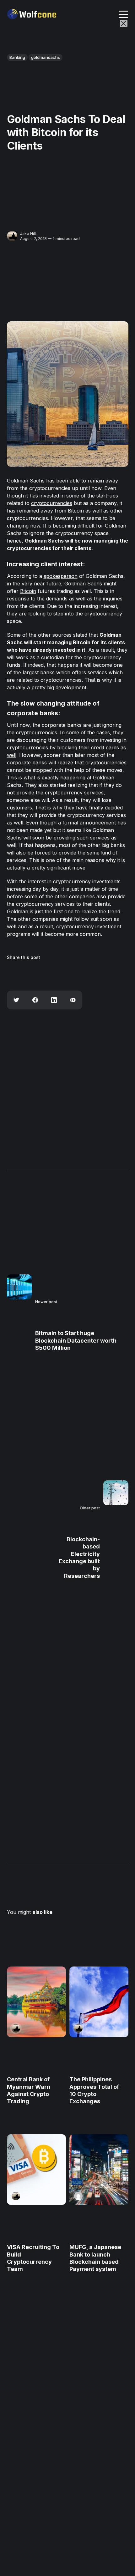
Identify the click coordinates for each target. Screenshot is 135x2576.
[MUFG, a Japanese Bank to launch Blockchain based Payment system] (99, 2170)
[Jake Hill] (12, 236)
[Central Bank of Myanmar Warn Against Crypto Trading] (36, 2002)
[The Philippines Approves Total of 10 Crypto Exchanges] (99, 2002)
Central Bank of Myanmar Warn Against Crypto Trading (29, 2091)
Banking (17, 57)
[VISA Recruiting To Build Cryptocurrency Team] (36, 2170)
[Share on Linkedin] (54, 1000)
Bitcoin (28, 591)
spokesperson (61, 576)
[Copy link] (73, 1000)
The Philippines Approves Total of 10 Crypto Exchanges (94, 2091)
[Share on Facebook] (35, 1000)
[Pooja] (78, 2196)
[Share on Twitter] (16, 1000)
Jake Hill (28, 234)
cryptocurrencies (52, 503)
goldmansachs (46, 57)
